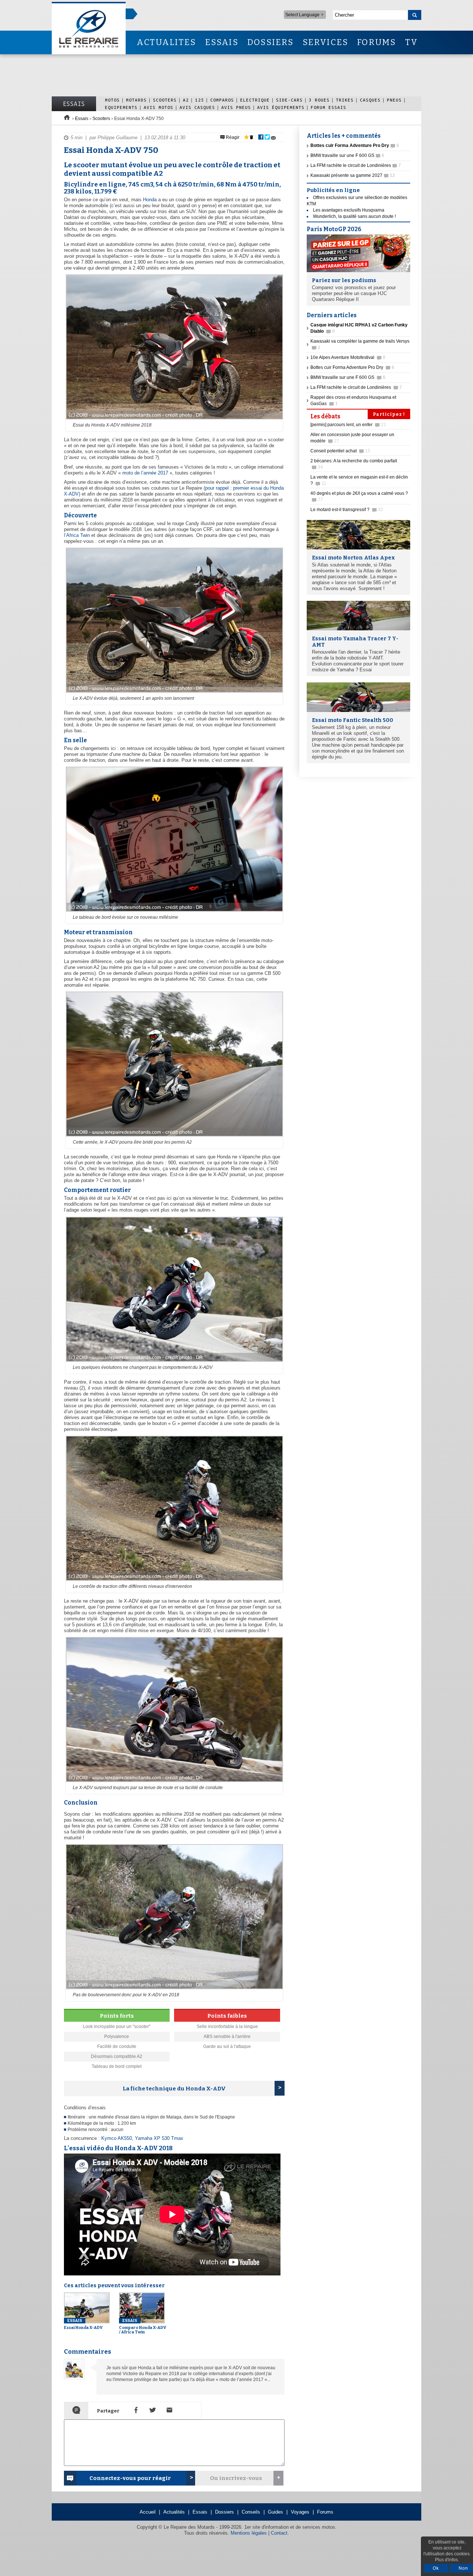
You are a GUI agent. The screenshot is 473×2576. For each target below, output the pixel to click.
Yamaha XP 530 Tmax (159, 2138)
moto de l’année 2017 (145, 473)
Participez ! (389, 414)
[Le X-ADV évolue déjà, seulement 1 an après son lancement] (173, 693)
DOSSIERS (270, 42)
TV (411, 42)
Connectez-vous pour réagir (130, 2478)
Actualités (174, 2512)
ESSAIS (222, 42)
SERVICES (326, 42)
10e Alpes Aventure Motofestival (348, 357)
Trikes (345, 100)
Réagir (232, 137)
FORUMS (376, 42)
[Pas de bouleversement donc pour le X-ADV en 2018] (173, 1990)
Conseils (251, 2512)
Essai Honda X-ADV (83, 2324)
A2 (186, 100)
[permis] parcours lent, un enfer (348, 425)
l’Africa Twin (77, 535)
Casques (370, 100)
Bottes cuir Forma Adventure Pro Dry (352, 367)
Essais (74, 104)
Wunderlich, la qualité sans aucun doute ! (354, 216)
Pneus (394, 100)
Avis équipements (281, 107)
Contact (279, 2533)
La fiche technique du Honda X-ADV (174, 2089)
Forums (325, 2512)
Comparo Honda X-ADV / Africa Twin (143, 2326)
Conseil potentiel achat (340, 451)
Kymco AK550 (117, 2138)
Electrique (255, 100)
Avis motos (159, 107)
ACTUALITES (166, 42)
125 (200, 100)
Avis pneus (236, 107)
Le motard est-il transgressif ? (347, 510)
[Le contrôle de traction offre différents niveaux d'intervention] (173, 1581)
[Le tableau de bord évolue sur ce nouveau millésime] (173, 912)
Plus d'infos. (447, 2560)
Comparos (222, 100)
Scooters (165, 100)
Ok (436, 2568)
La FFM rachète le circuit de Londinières (356, 165)
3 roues (319, 100)
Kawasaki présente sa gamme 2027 (353, 175)
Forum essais (329, 107)
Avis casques (197, 107)
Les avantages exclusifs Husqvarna (349, 210)
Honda (150, 200)
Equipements (121, 107)
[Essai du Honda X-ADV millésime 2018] (173, 420)
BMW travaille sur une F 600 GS (347, 155)
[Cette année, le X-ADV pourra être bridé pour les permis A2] (173, 1137)
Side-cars (289, 100)
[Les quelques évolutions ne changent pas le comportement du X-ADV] (173, 1362)
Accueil (148, 2512)
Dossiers (224, 2512)
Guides (275, 2512)
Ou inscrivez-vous (236, 2478)
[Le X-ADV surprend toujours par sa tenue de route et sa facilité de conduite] (173, 1782)
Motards (136, 100)
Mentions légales (249, 2533)
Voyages (300, 2512)
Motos (112, 100)
